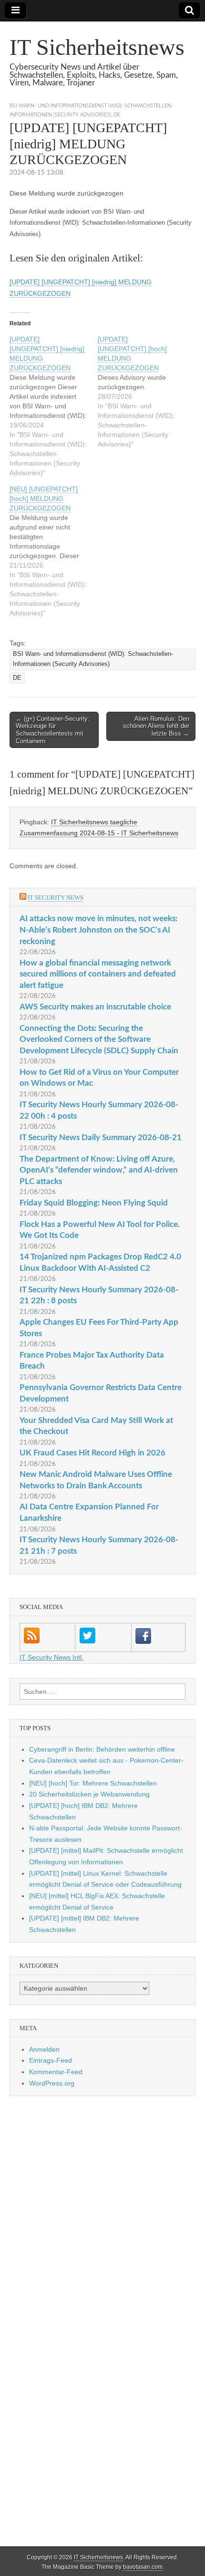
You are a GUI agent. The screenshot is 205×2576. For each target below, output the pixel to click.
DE (117, 115)
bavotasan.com (143, 2567)
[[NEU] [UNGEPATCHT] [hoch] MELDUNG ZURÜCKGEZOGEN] (54, 551)
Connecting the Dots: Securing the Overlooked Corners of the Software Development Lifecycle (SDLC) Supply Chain (99, 1039)
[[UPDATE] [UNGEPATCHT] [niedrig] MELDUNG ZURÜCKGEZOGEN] (54, 406)
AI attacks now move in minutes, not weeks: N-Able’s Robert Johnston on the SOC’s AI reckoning (98, 930)
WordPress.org (52, 2083)
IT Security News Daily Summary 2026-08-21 (101, 1137)
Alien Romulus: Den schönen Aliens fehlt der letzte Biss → (156, 726)
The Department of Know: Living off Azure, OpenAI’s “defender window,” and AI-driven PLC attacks (99, 1170)
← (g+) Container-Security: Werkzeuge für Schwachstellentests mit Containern (53, 730)
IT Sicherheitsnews (97, 47)
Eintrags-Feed (51, 2060)
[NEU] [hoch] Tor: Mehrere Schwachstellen (93, 1783)
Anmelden (44, 2049)
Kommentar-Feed (56, 2072)
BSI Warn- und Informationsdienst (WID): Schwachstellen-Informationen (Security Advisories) (93, 659)
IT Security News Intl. (51, 1657)
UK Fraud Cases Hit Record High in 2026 (92, 1453)
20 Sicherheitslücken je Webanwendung (89, 1794)
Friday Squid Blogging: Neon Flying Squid (94, 1203)
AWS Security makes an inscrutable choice (95, 1007)
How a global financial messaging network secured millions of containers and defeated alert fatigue (98, 974)
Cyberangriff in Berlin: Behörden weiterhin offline (102, 1749)
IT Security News (56, 898)
